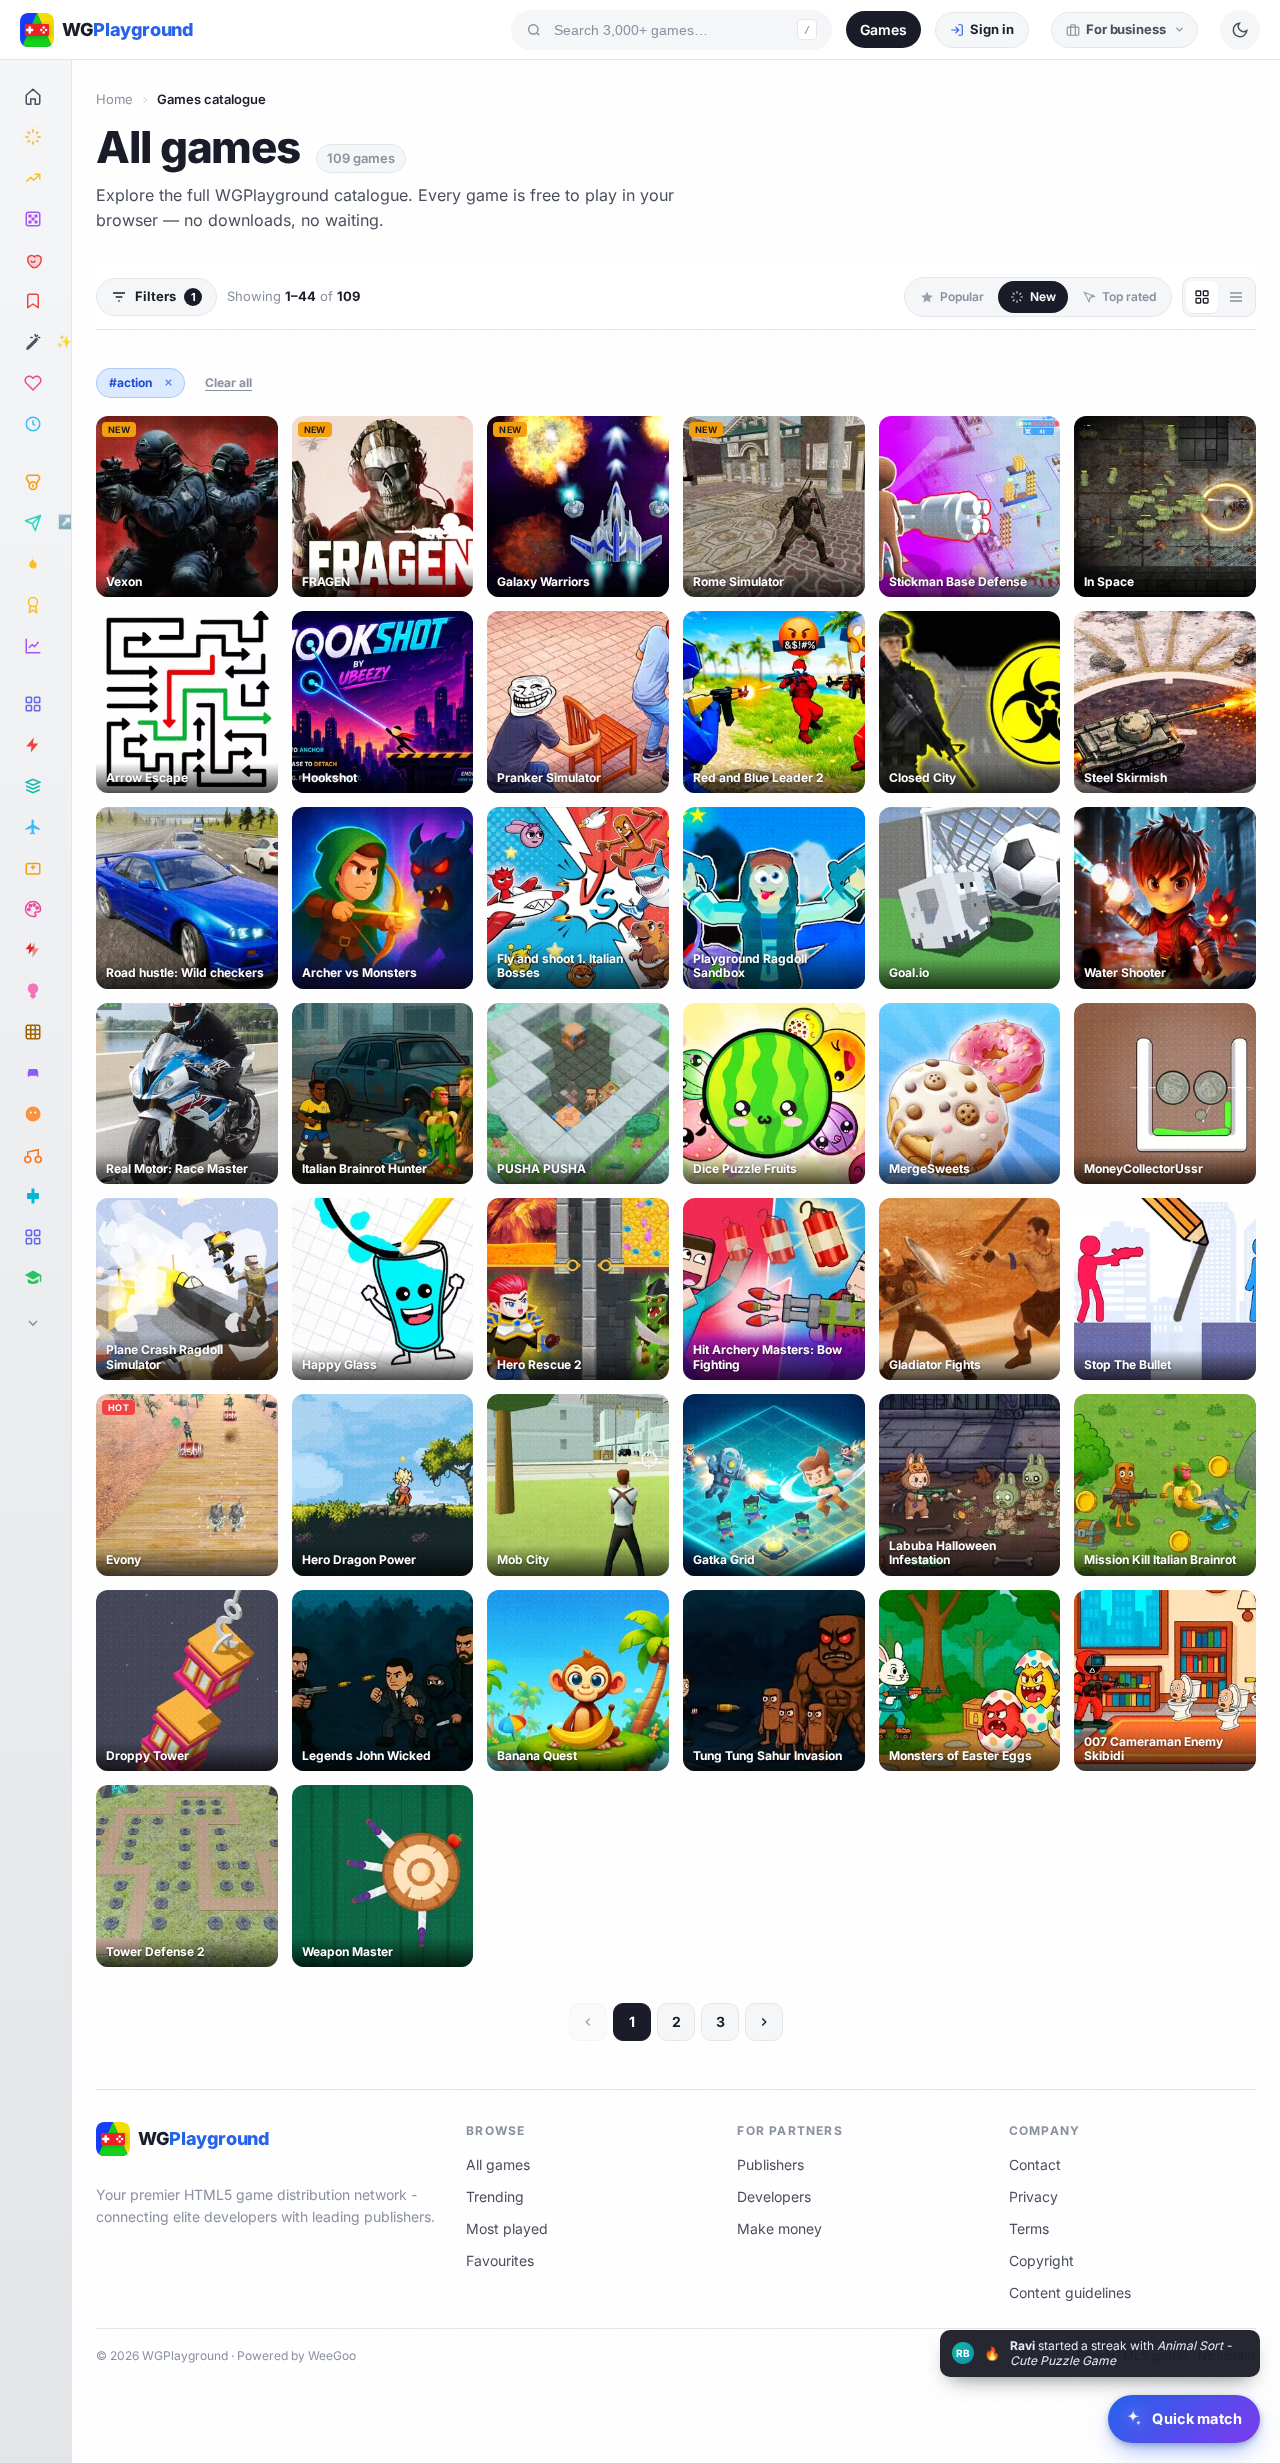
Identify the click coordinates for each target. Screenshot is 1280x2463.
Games (883, 29)
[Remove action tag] (168, 383)
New (1043, 296)
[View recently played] (35, 424)
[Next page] (764, 2022)
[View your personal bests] (35, 482)
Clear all (228, 382)
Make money (779, 2228)
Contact (1035, 2164)
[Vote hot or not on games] (35, 260)
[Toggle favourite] (259, 435)
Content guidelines (1070, 2292)
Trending (495, 2196)
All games (498, 2164)
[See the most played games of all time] (35, 178)
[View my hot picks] (35, 301)
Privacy (1033, 2196)
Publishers (770, 2164)
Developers (774, 2196)
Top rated (1129, 296)
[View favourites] (35, 383)
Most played (507, 2228)
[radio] (1202, 297)
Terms (1029, 2228)
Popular (962, 296)
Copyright (1041, 2260)
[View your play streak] (35, 564)
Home (114, 99)
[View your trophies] (35, 605)
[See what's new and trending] (35, 137)
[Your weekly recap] (35, 646)
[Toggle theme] (1240, 30)
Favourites (500, 2260)
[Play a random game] (35, 219)
